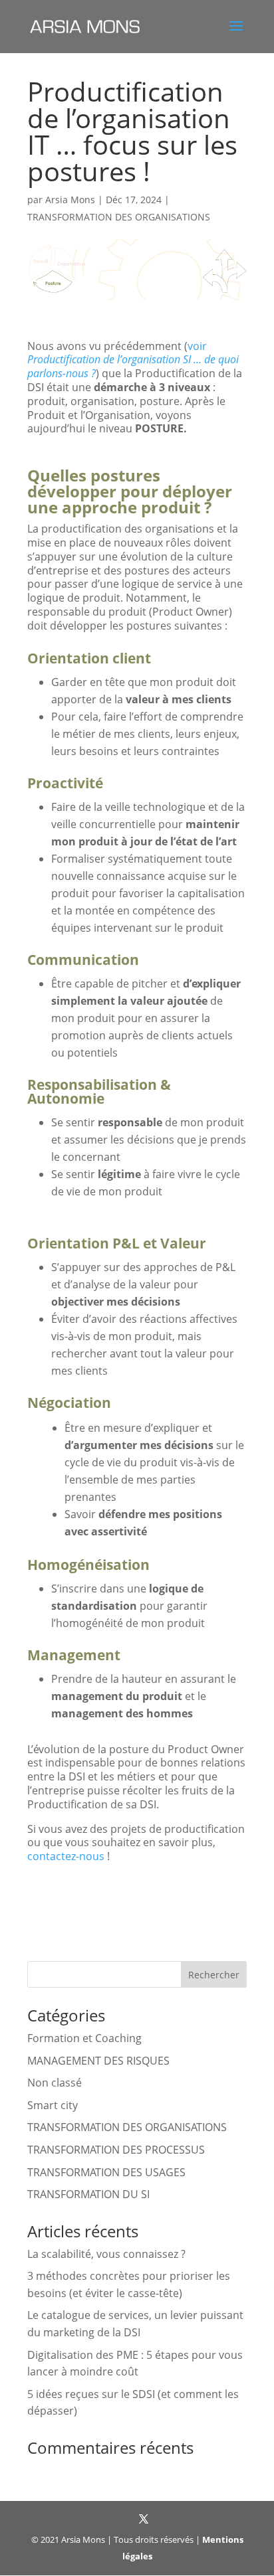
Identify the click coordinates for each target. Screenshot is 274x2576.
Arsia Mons (70, 200)
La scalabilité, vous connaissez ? (106, 2254)
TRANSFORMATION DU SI (88, 2194)
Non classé (55, 2083)
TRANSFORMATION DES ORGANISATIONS (119, 217)
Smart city (53, 2105)
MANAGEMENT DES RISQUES (98, 2061)
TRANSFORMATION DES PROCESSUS (116, 2150)
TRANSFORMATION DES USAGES (106, 2172)
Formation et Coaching (84, 2038)
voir (133, 360)
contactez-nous (66, 1856)
